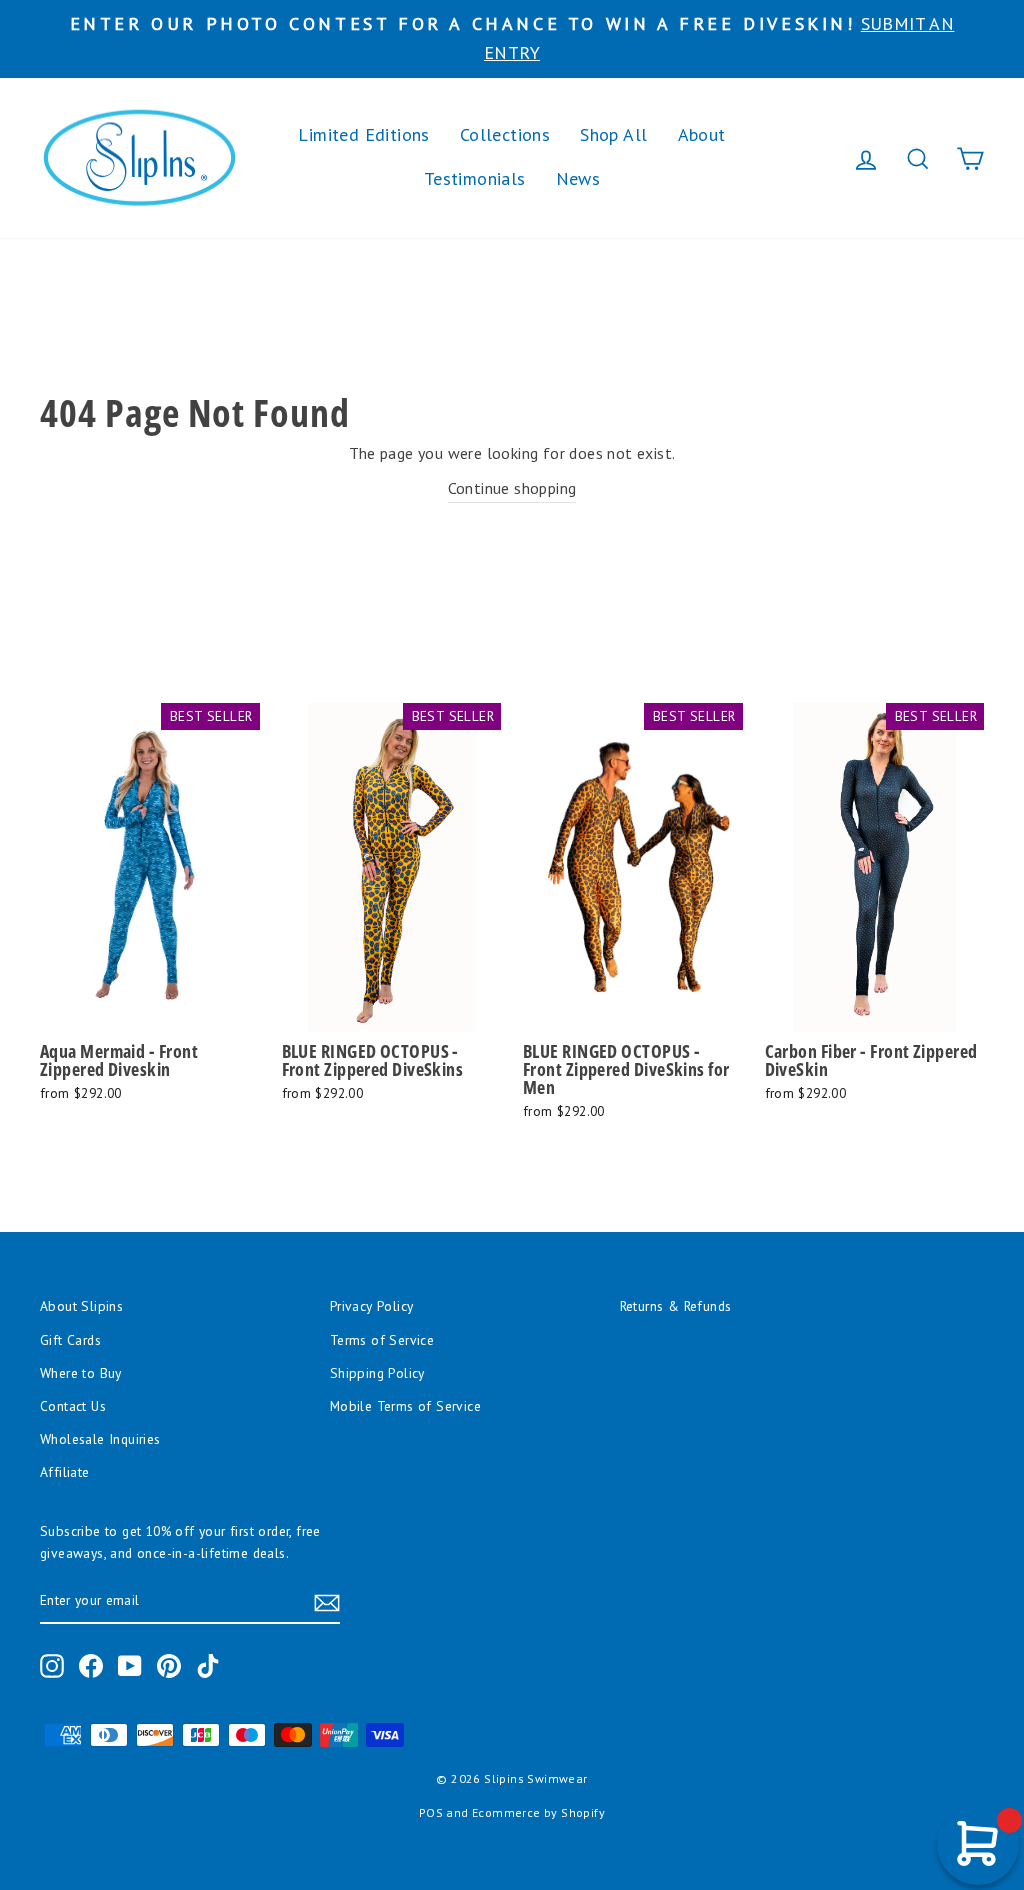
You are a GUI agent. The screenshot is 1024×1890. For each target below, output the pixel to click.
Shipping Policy (377, 1373)
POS (431, 1812)
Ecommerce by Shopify (538, 1812)
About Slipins (81, 1306)
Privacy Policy (372, 1306)
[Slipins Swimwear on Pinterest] (169, 1666)
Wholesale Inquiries (100, 1439)
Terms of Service (382, 1340)
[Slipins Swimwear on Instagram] (52, 1666)
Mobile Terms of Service (405, 1406)
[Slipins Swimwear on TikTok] (208, 1666)
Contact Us (73, 1406)
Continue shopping (512, 488)
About (702, 134)
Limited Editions (363, 134)
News (578, 178)
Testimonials (475, 178)
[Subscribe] (327, 1602)
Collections (505, 134)
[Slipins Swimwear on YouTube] (130, 1666)
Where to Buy (81, 1373)
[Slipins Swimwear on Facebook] (91, 1666)
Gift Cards (70, 1340)
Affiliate (65, 1472)
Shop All (613, 134)
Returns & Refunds (676, 1306)
